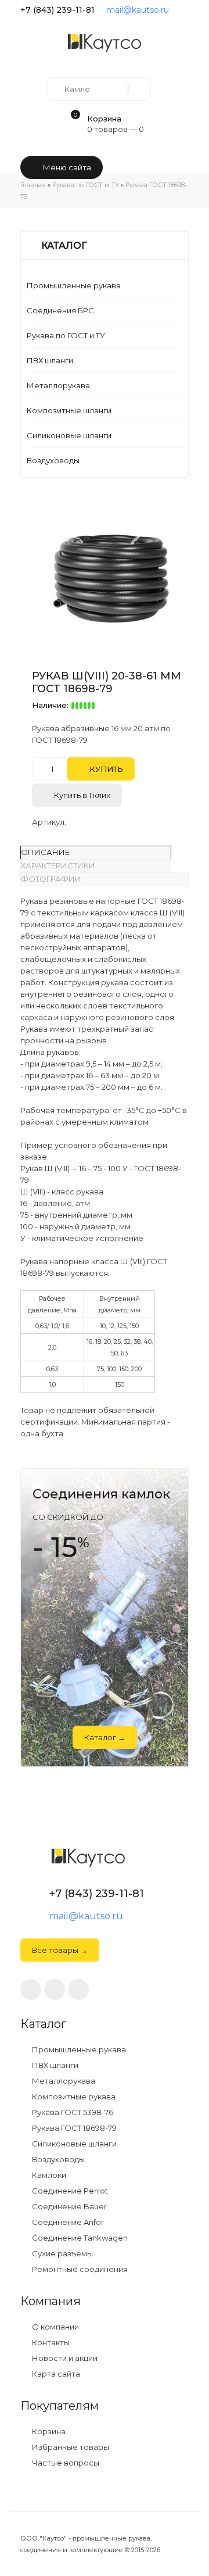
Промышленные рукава (74, 285)
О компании (55, 2327)
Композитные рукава (73, 2097)
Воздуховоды (53, 460)
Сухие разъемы (62, 2254)
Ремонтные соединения (79, 2269)
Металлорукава (58, 385)
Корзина (48, 2432)
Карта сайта (55, 2374)
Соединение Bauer (69, 2207)
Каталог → (105, 1737)
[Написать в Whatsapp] (55, 1990)
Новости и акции (64, 2358)
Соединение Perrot (69, 2191)
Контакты (50, 2343)
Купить (105, 769)
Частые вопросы (65, 2463)
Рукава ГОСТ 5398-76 (72, 2112)
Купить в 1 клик (81, 795)
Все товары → (60, 1950)
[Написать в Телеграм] (184, 10)
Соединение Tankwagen (79, 2238)
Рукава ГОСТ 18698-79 (73, 2128)
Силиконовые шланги (69, 435)
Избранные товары (70, 2447)
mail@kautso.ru (138, 10)
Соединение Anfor (67, 2222)
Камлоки (48, 2175)
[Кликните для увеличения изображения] (110, 574)
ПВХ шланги (50, 360)
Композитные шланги (69, 410)
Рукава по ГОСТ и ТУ (66, 335)
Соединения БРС (60, 310)
